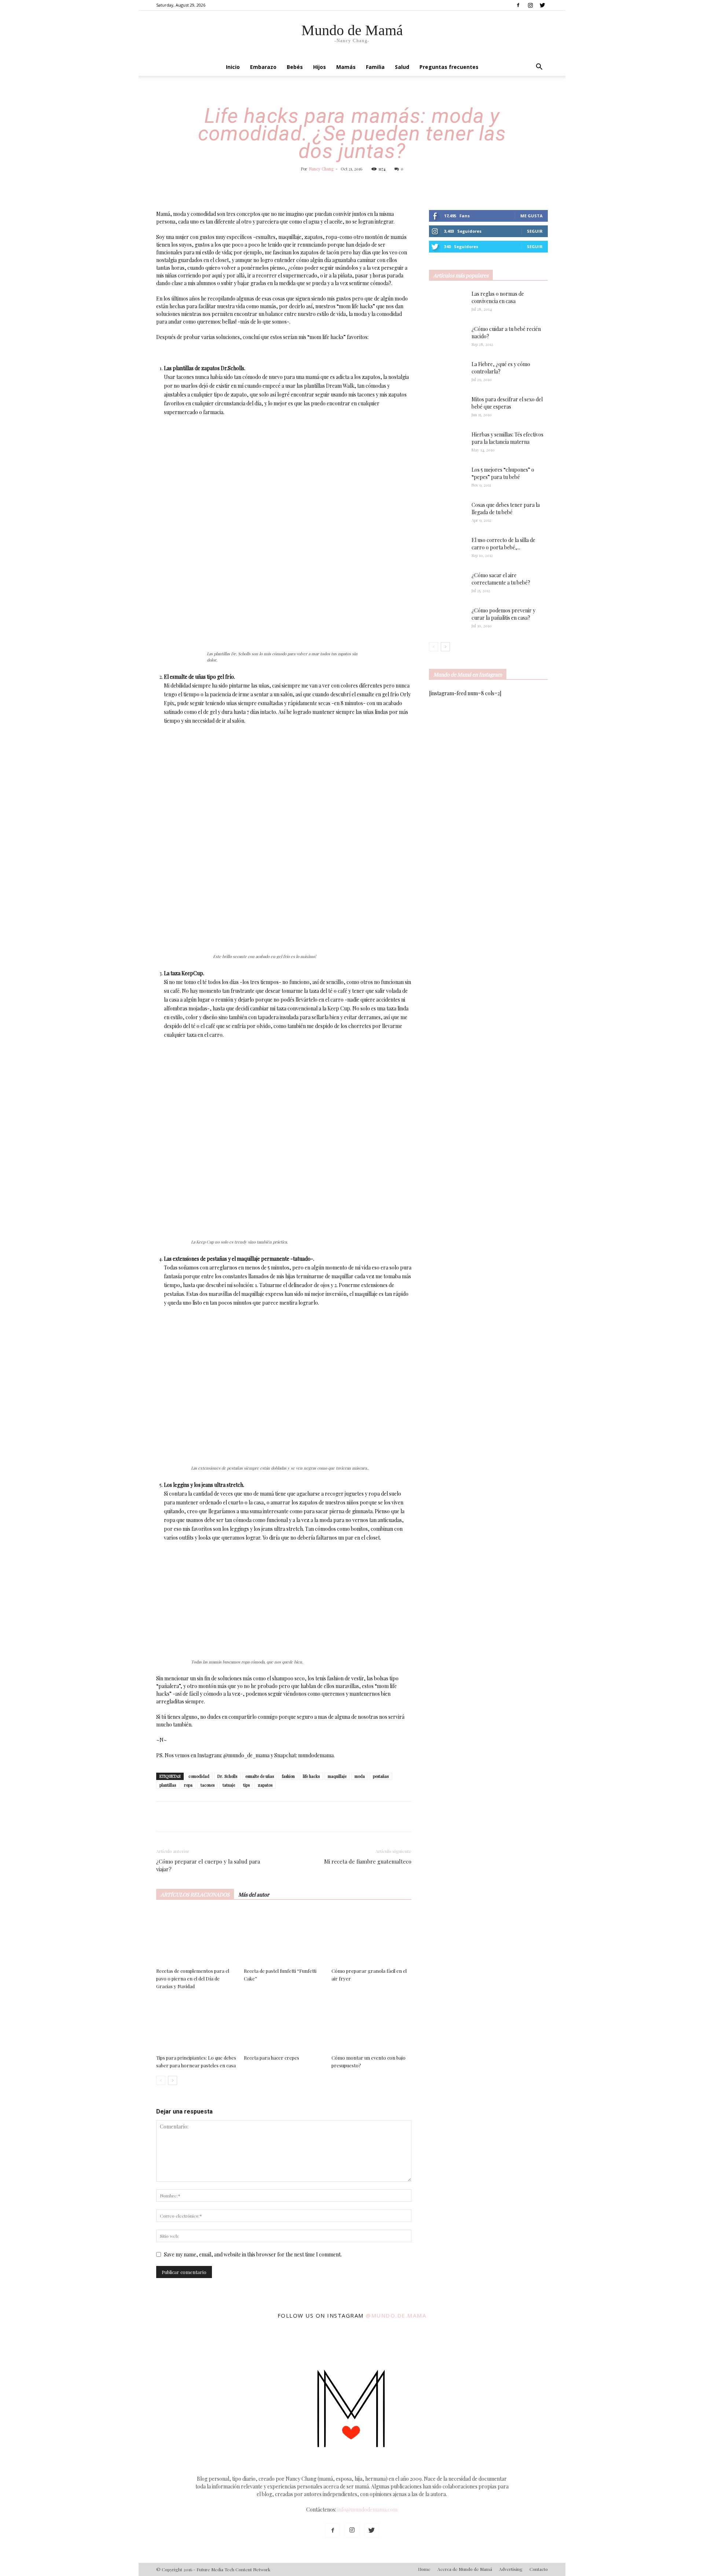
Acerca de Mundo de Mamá (465, 2569)
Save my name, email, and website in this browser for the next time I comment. (253, 2254)
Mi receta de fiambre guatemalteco (368, 1861)
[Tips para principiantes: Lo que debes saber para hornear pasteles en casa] (196, 2024)
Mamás (346, 67)
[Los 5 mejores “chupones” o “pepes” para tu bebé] (444, 479)
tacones (208, 1785)
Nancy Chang (321, 169)
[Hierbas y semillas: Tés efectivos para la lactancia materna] (447, 443)
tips (246, 1785)
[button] (539, 68)
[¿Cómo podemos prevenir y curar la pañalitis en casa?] (447, 619)
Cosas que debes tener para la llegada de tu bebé (506, 508)
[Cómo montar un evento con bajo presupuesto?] (371, 2024)
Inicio (233, 67)
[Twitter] (542, 5)
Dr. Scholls (227, 1776)
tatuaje (229, 1785)
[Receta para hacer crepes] (284, 2024)
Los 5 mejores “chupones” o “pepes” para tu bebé (503, 473)
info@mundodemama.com (367, 2509)
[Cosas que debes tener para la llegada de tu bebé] (438, 514)
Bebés (295, 67)
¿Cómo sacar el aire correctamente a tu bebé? (501, 579)
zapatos (265, 1785)
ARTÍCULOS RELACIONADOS (195, 1895)
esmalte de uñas (260, 1776)
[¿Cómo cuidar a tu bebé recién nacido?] (447, 338)
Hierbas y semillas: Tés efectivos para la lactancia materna (507, 438)
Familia (375, 67)
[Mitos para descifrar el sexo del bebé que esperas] (447, 405)
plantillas (168, 1785)
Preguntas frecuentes (449, 67)
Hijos (320, 67)
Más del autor (254, 1895)
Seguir (535, 231)
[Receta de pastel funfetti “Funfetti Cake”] (284, 1937)
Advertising (511, 2569)
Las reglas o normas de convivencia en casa (498, 297)
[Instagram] (530, 5)
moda (360, 1776)
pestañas (381, 1776)
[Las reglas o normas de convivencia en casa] (447, 303)
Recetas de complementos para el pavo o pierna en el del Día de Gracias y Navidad (193, 1978)
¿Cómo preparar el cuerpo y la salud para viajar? (208, 1865)
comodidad (199, 1776)
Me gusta (531, 216)
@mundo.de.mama (396, 2315)
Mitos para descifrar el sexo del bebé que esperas (507, 403)
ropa (188, 1785)
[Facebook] (518, 5)
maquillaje (337, 1776)
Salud (402, 67)
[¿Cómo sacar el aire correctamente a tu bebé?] (447, 582)
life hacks (311, 1776)
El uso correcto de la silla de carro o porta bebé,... (503, 544)
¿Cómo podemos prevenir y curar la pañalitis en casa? (503, 614)
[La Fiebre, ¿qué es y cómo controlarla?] (447, 373)
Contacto (539, 2569)
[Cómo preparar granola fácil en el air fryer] (371, 1937)
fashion (288, 1776)
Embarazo (263, 67)
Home (424, 2569)
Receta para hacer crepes (272, 2058)
